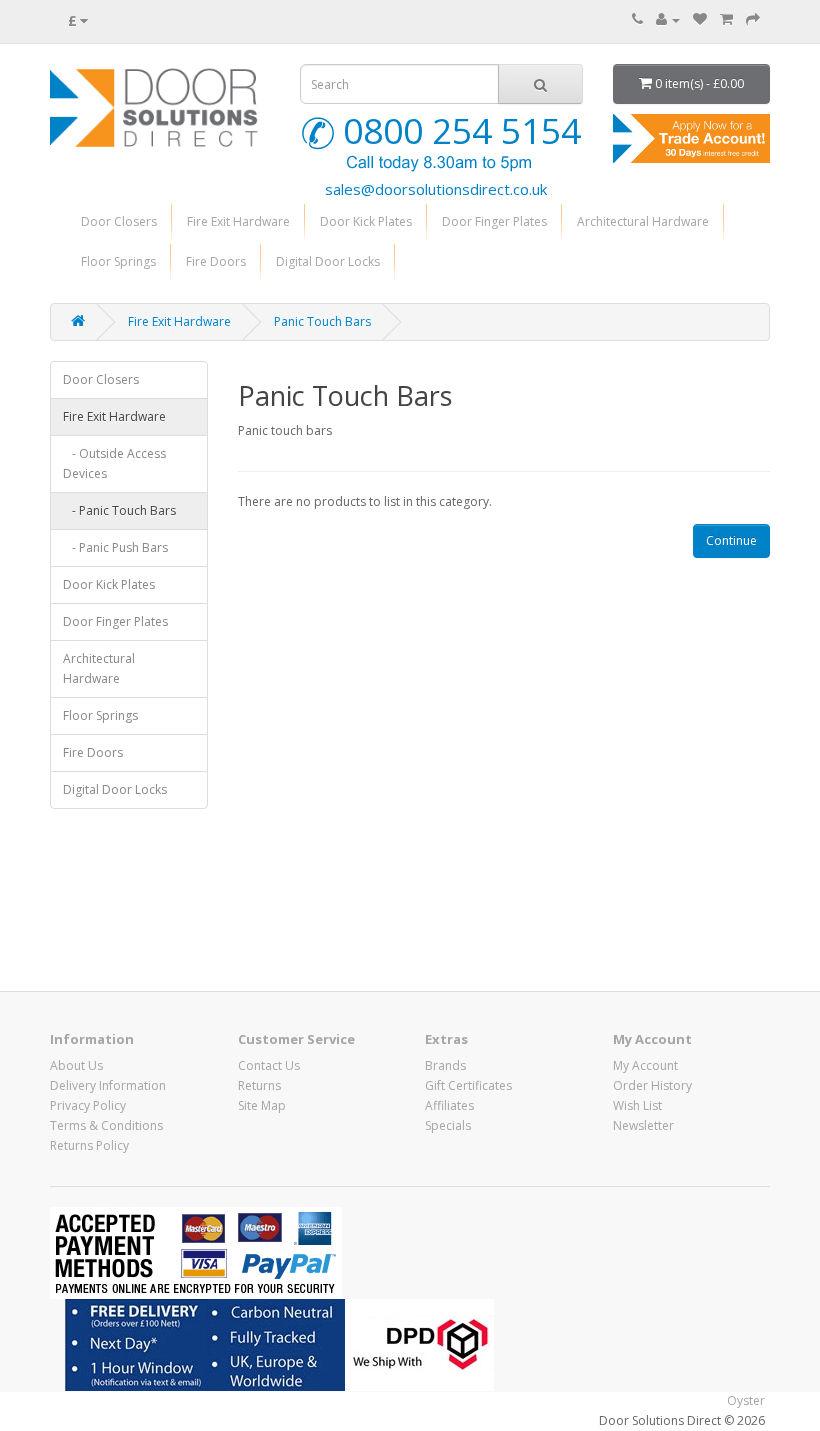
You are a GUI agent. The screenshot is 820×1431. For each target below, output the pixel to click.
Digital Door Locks (328, 261)
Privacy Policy (88, 1105)
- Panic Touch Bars (119, 510)
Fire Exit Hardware (238, 221)
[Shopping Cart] (726, 19)
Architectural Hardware (643, 221)
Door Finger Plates (494, 221)
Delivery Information (108, 1085)
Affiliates (449, 1105)
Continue (731, 540)
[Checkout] (753, 19)
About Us (76, 1065)
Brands (445, 1065)
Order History (652, 1085)
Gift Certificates (468, 1085)
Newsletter (643, 1125)
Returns (259, 1085)
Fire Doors (216, 261)
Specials (448, 1125)
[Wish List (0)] (700, 19)
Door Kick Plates (366, 221)
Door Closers (119, 221)
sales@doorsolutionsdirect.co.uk (436, 189)
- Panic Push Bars (115, 547)
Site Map (262, 1105)
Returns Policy (89, 1145)
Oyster (746, 1400)
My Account (645, 1065)
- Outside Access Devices (114, 463)
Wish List (637, 1105)
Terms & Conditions (106, 1125)
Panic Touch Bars (322, 321)
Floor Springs (118, 261)
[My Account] (668, 19)
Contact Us (269, 1065)
